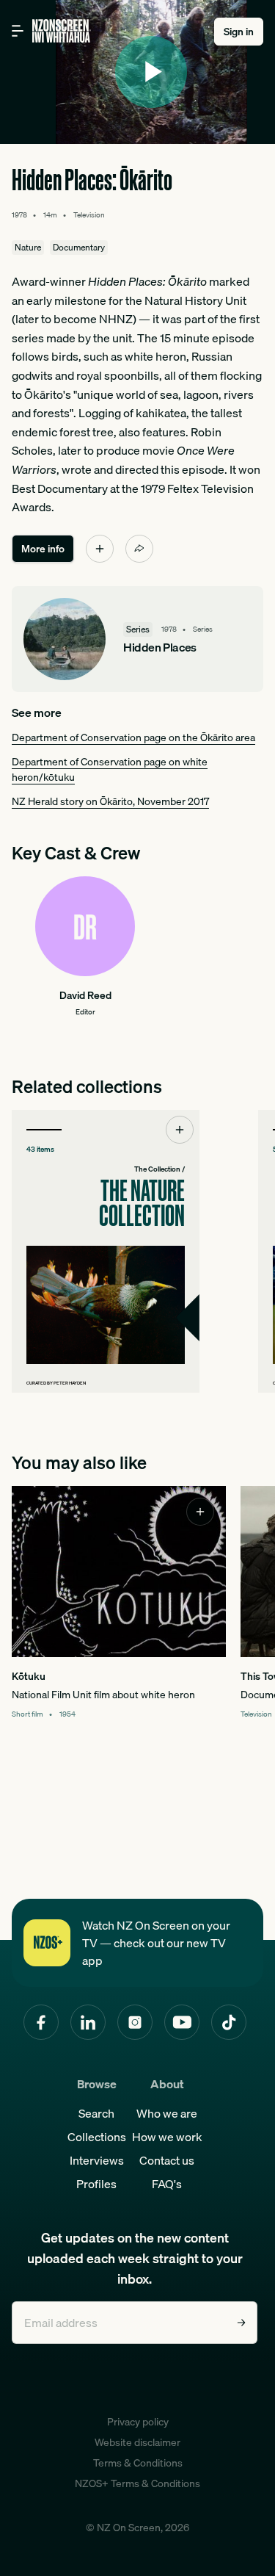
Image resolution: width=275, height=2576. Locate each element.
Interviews (97, 2160)
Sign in (239, 32)
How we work (167, 2137)
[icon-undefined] (100, 549)
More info (43, 549)
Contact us (167, 2160)
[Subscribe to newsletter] (241, 2323)
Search (96, 2113)
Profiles (96, 2184)
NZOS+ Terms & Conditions (137, 2483)
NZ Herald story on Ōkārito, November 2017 (110, 801)
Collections (97, 2137)
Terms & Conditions (138, 2463)
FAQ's (167, 2184)
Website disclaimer (137, 2442)
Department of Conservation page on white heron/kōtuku (110, 769)
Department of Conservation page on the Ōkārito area (133, 737)
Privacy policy (138, 2422)
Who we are (167, 2113)
